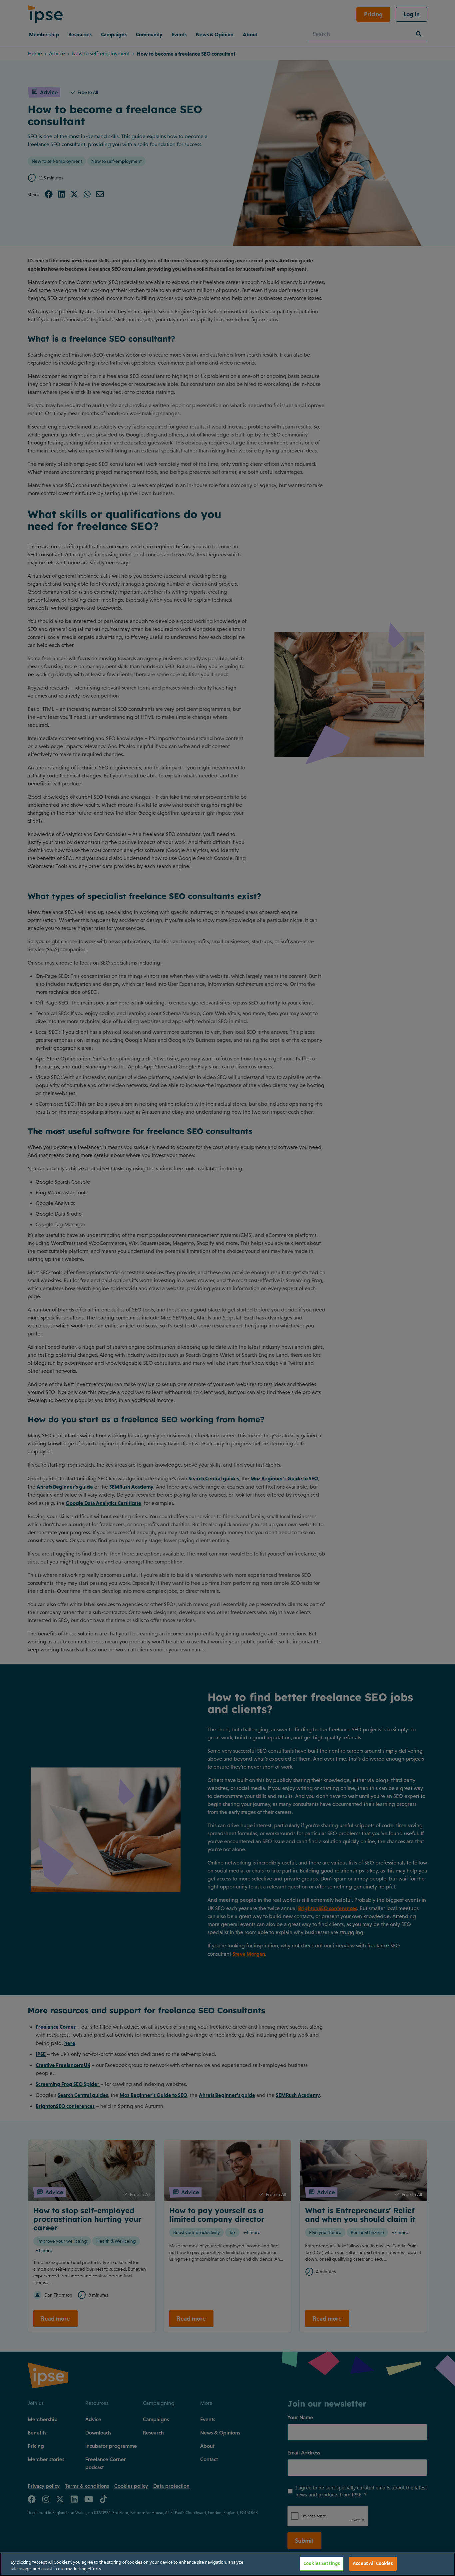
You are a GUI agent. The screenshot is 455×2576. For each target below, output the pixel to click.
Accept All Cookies (373, 2563)
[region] (227, 2564)
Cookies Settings (322, 2563)
